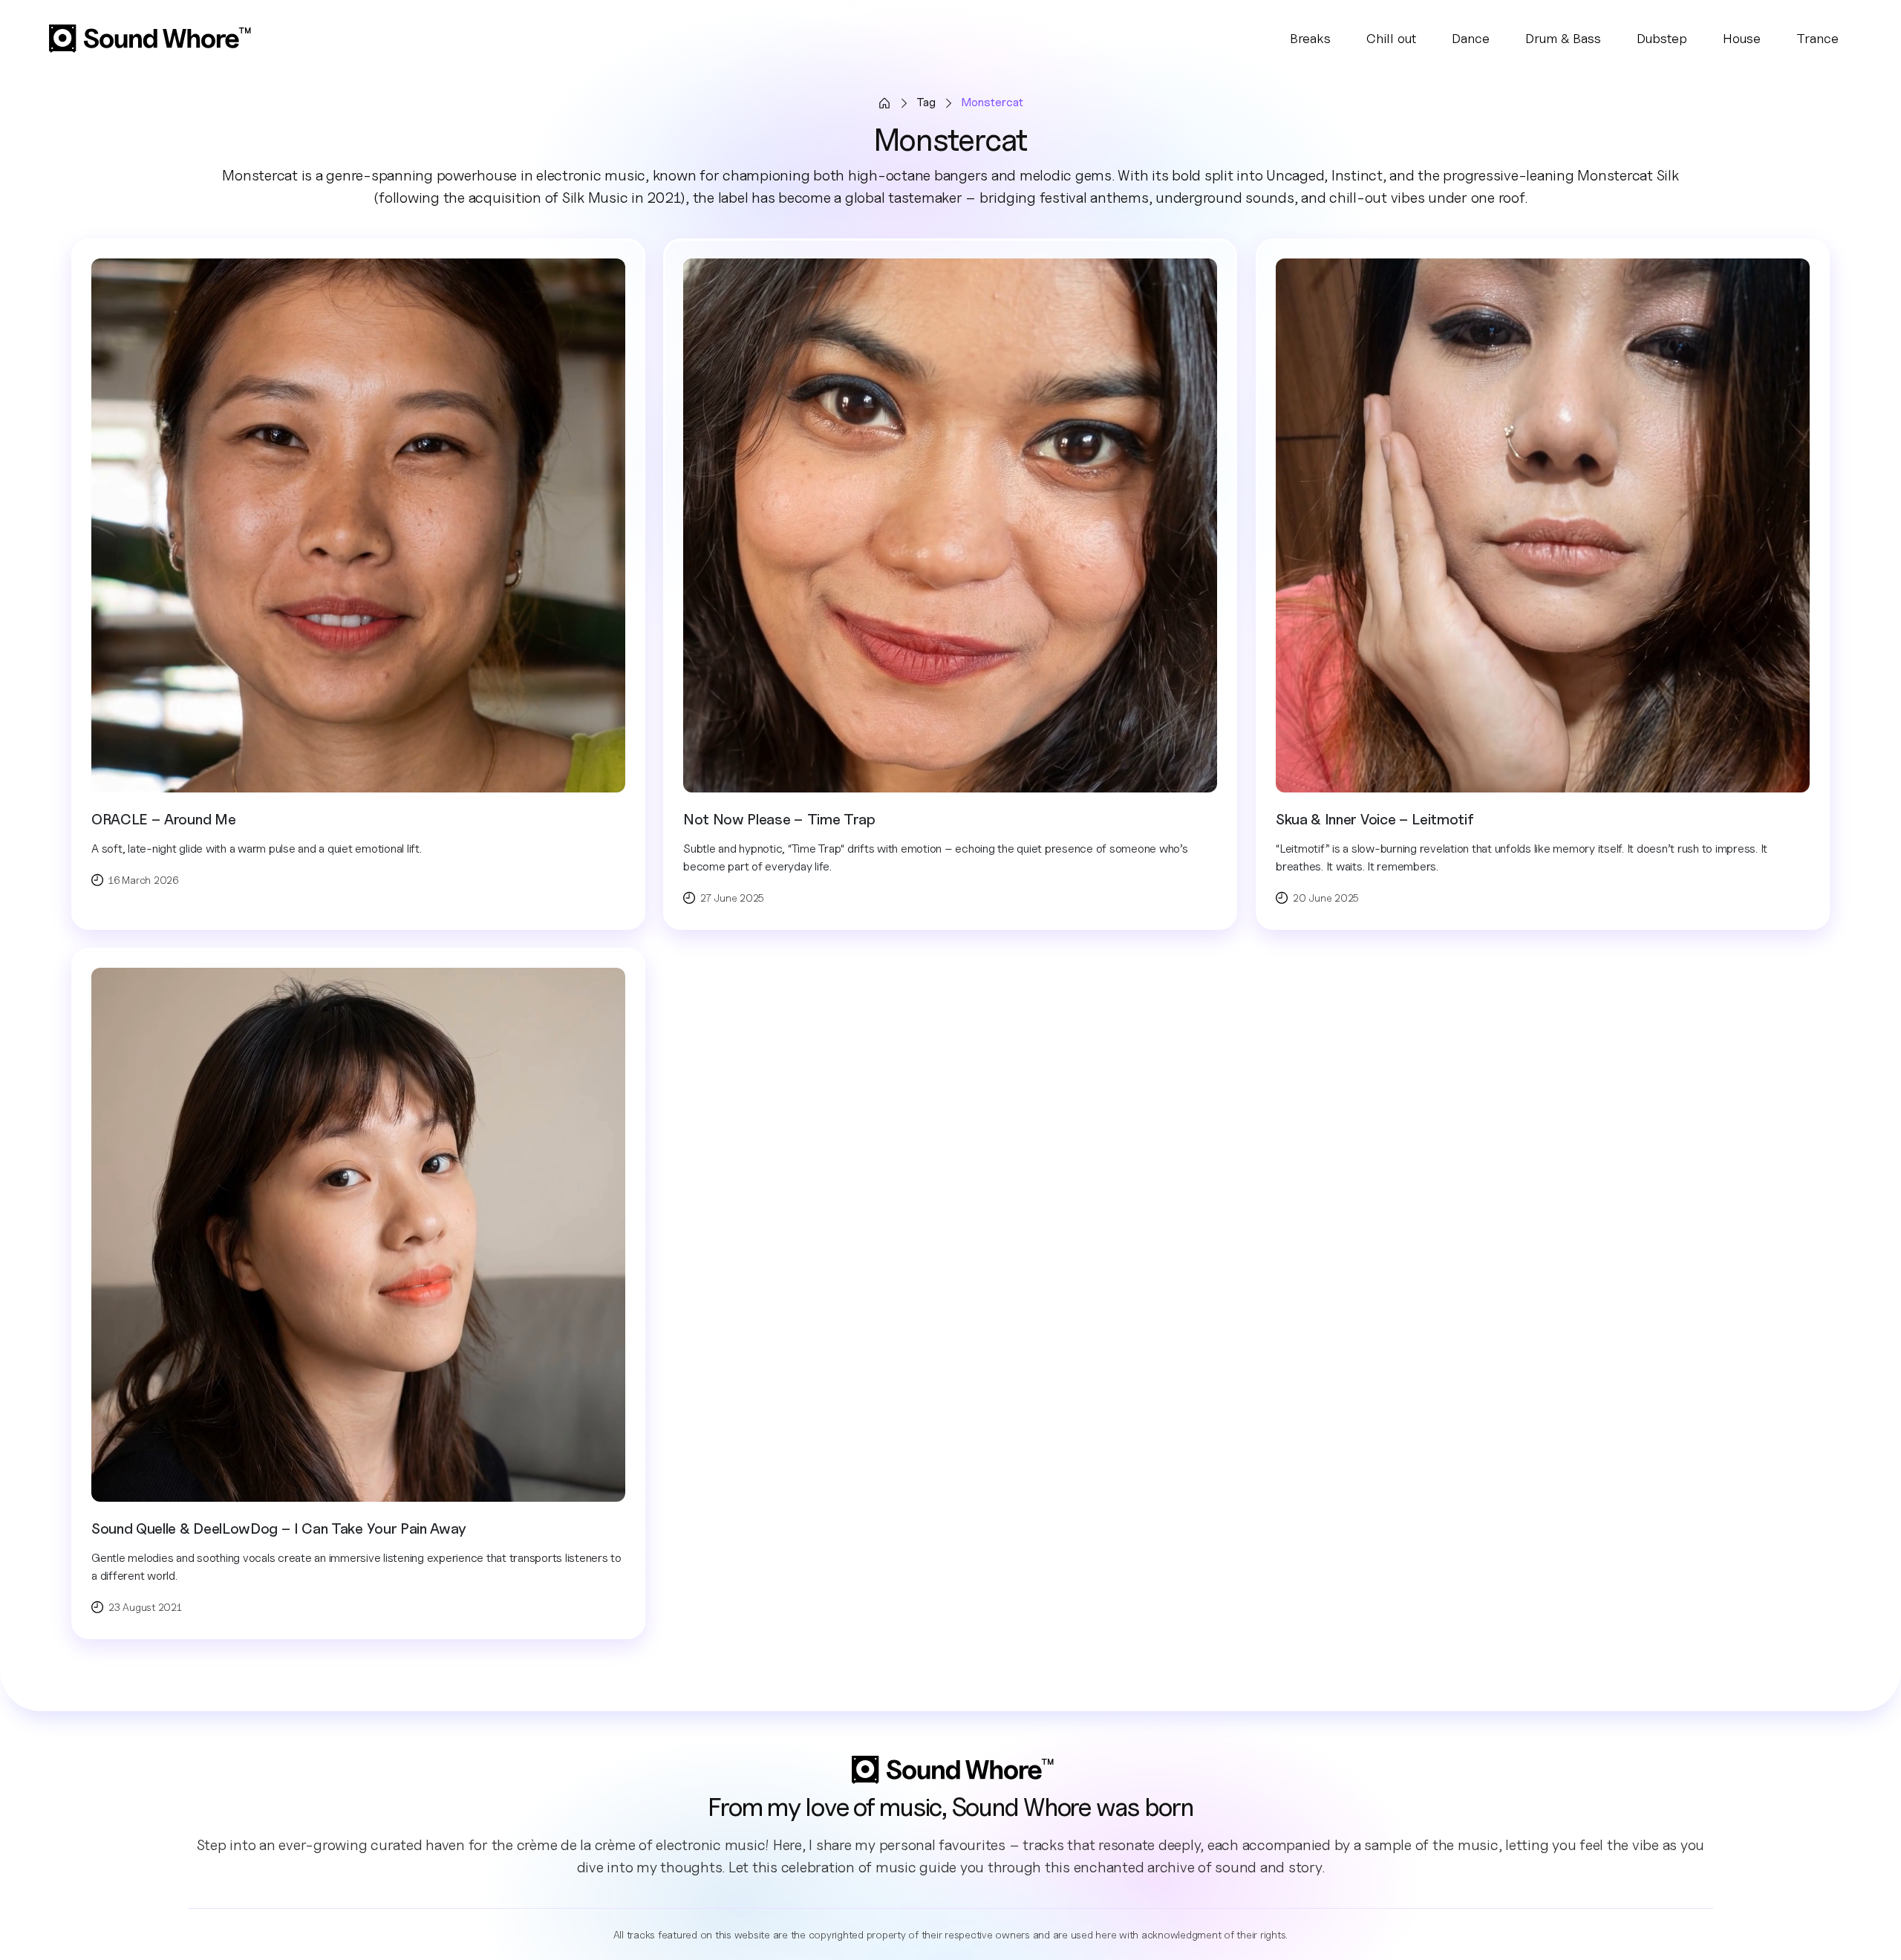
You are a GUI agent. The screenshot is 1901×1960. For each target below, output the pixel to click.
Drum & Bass (1563, 38)
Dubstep (1662, 38)
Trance (1817, 38)
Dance (1471, 38)
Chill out (1391, 38)
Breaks (1310, 38)
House (1742, 38)
